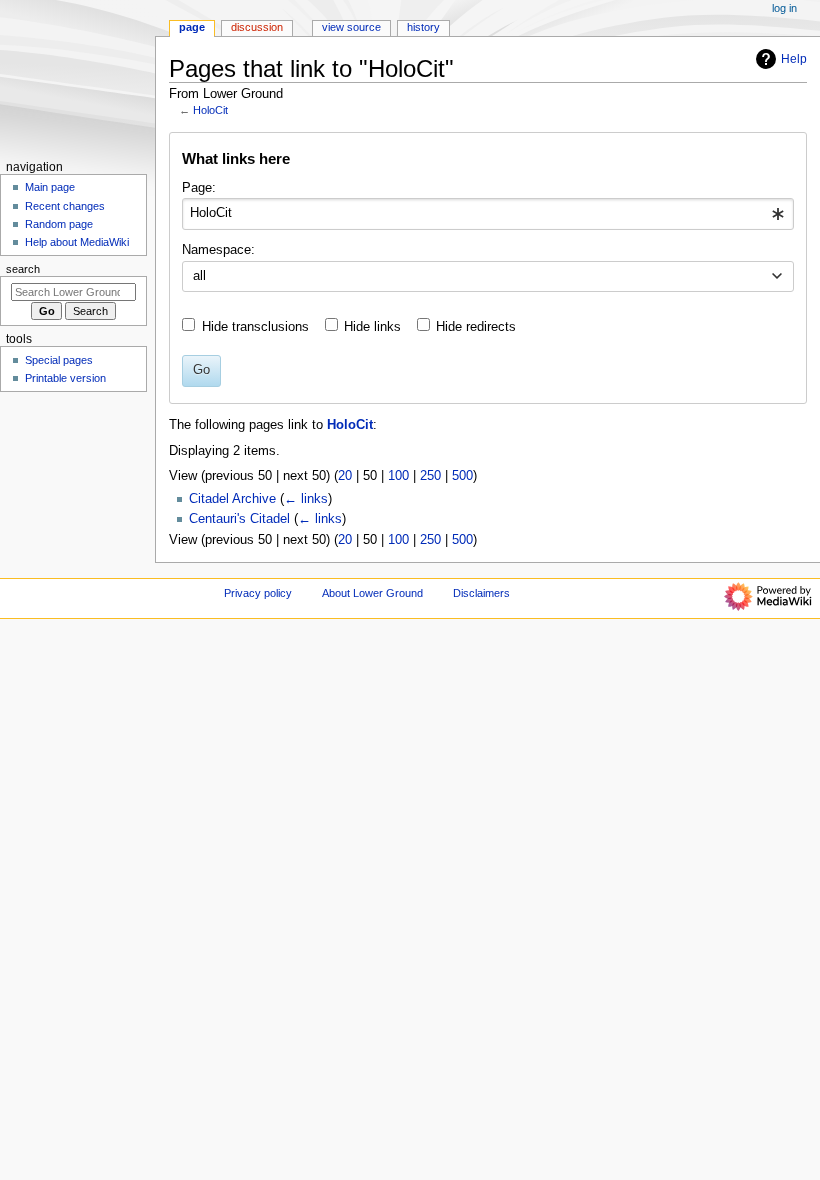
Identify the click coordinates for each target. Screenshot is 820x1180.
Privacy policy (258, 593)
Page (192, 27)
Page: (199, 188)
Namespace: (218, 250)
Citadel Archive (232, 499)
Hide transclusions (255, 327)
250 (430, 476)
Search (23, 269)
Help (794, 59)
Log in (784, 8)
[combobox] (487, 214)
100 (398, 476)
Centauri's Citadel (239, 519)
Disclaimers (481, 593)
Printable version (65, 378)
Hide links (372, 327)
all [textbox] (199, 276)
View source (351, 27)
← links (306, 499)
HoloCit (210, 110)
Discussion (257, 27)
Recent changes (65, 206)
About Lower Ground (372, 593)
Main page (50, 187)
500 (462, 476)
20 (345, 476)
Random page (59, 224)
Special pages (59, 360)
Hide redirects (476, 327)
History (423, 27)
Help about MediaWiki (77, 242)
